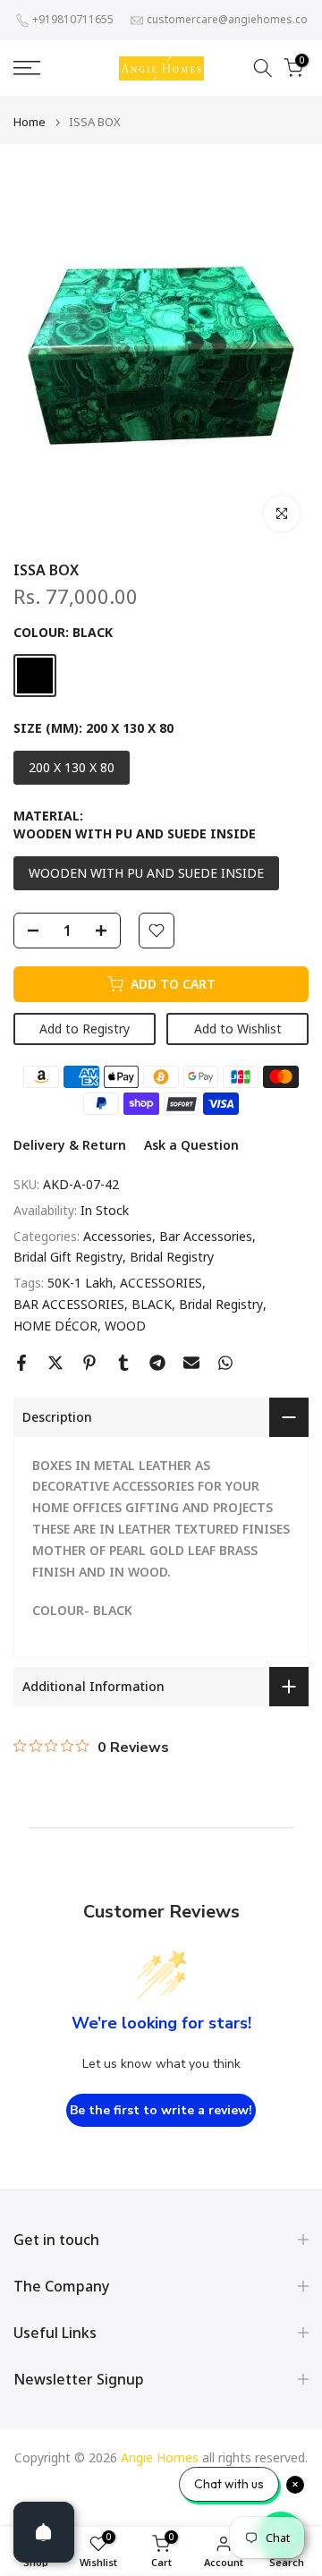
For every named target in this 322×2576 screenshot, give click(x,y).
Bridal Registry (172, 1257)
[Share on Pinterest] (89, 1363)
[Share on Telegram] (157, 1363)
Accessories (118, 1236)
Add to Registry (85, 1029)
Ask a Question (191, 1145)
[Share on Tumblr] (123, 1363)
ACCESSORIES (161, 1283)
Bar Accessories (206, 1236)
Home (30, 122)
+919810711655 (73, 19)
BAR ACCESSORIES (69, 1304)
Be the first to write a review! (161, 2110)
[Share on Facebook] (21, 1363)
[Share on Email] (191, 1363)
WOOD (125, 1326)
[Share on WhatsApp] (225, 1363)
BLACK (152, 1304)
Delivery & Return (70, 1145)
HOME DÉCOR (55, 1326)
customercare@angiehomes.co (227, 19)
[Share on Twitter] (55, 1363)
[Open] (44, 2532)
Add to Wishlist (238, 1029)
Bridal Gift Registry (68, 1257)
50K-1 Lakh (80, 1283)
